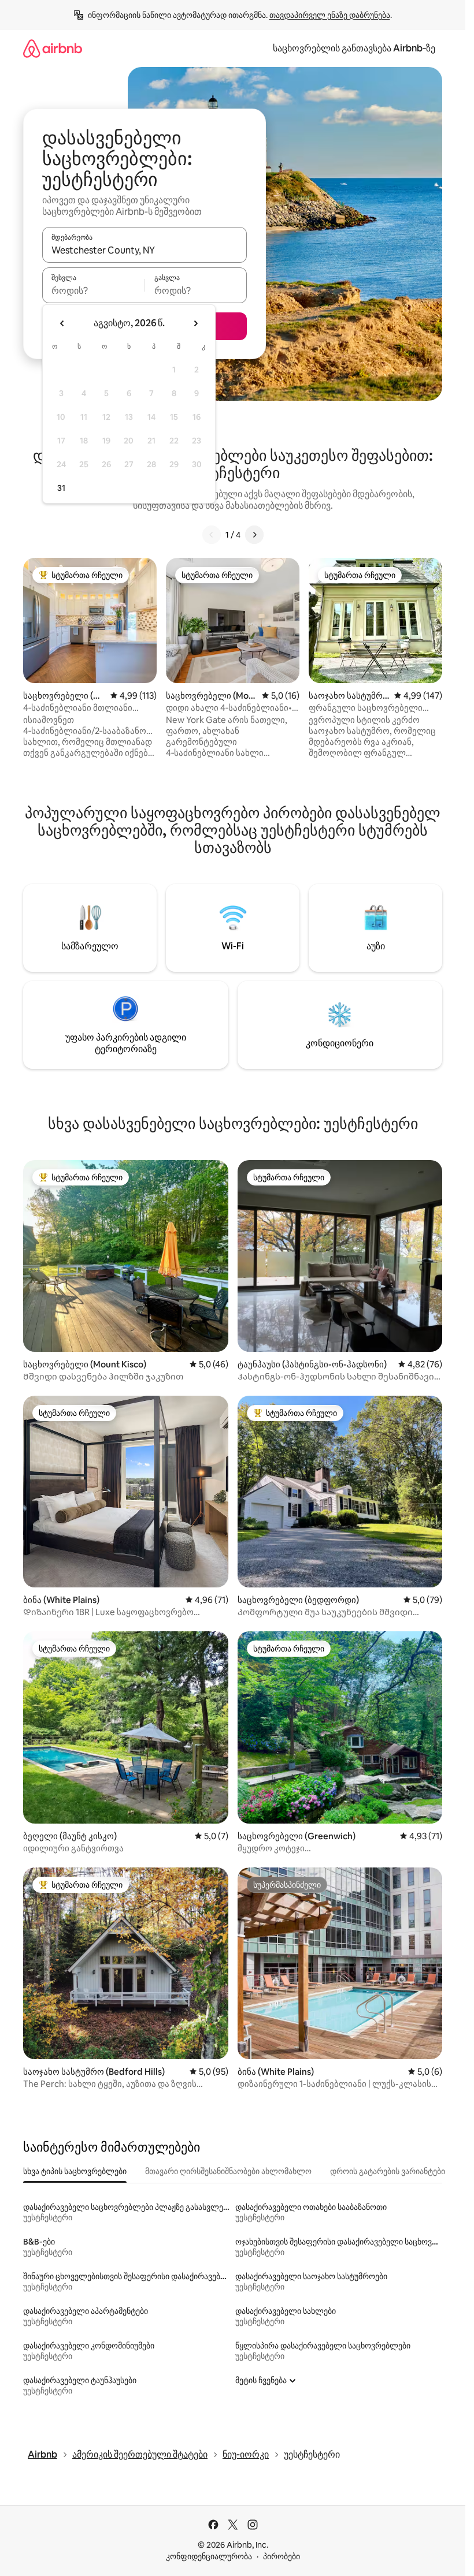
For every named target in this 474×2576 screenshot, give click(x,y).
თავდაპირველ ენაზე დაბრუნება (330, 15)
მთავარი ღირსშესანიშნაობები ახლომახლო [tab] (228, 2171)
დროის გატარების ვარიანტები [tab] (388, 2171)
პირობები (282, 2556)
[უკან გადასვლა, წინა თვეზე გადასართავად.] (62, 323)
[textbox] (93, 290)
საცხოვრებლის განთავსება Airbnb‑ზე (354, 48)
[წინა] (212, 535)
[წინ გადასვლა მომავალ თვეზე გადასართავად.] (195, 323)
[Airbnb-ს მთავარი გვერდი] (53, 48)
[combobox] (145, 250)
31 (61, 488)
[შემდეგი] (254, 535)
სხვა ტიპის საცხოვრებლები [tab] (75, 2171)
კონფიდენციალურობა (209, 2556)
